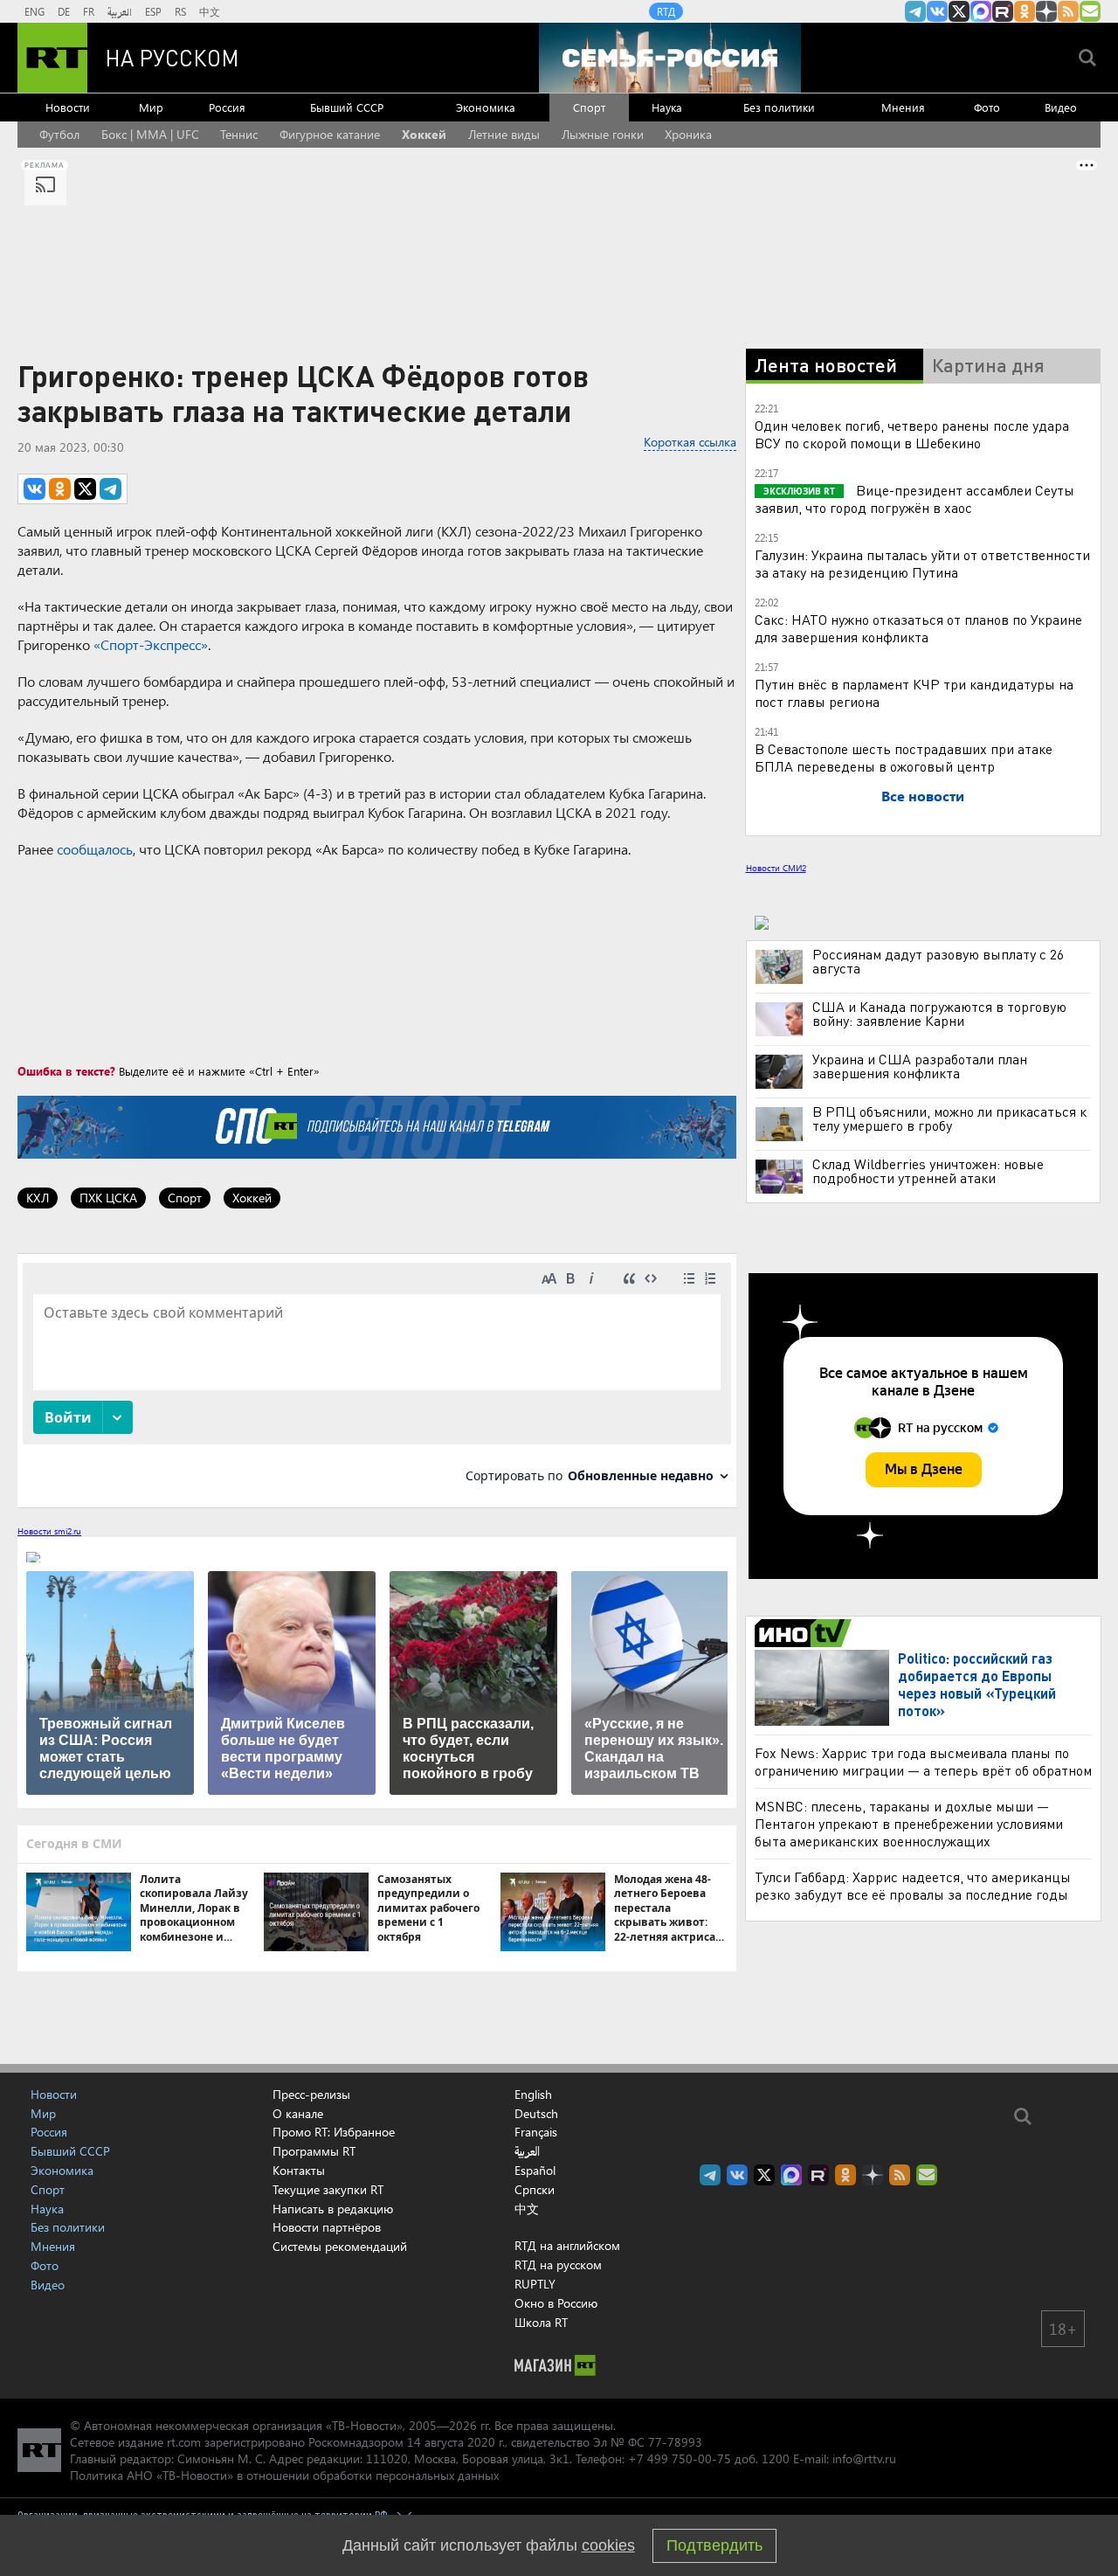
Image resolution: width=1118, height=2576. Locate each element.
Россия (227, 107)
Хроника (688, 134)
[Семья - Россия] (670, 58)
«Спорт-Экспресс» (151, 644)
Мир (151, 107)
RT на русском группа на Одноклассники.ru (1025, 11)
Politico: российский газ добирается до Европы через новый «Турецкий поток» (977, 1684)
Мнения (903, 107)
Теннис (239, 134)
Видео (1061, 107)
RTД (666, 11)
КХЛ (38, 1198)
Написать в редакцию (333, 2209)
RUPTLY (535, 2284)
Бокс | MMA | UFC (150, 134)
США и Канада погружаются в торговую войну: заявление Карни (939, 1014)
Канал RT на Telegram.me (915, 11)
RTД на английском (567, 2245)
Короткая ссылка (690, 442)
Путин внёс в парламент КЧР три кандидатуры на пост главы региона (914, 692)
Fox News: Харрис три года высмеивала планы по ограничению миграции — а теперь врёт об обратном (923, 1761)
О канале (298, 2113)
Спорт (589, 107)
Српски (535, 2190)
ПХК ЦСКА (108, 1198)
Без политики (779, 107)
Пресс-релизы (311, 2094)
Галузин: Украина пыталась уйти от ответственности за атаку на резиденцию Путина (922, 563)
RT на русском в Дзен (1046, 11)
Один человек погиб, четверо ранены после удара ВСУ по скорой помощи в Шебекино (912, 434)
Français (536, 2132)
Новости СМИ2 (776, 868)
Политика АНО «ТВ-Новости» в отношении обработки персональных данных (284, 2475)
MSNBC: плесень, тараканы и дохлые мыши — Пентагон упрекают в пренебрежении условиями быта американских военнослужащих (909, 1823)
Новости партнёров (327, 2227)
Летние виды (504, 134)
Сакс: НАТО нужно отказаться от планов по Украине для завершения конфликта (918, 628)
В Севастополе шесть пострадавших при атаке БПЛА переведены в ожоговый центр (904, 757)
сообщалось (95, 849)
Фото (987, 107)
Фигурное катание (330, 134)
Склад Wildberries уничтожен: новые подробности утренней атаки (928, 1171)
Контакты (299, 2170)
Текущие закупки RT (328, 2189)
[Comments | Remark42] (377, 1379)
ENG (35, 11)
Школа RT (541, 2322)
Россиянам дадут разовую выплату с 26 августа (938, 961)
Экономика (486, 107)
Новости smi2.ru (49, 1531)
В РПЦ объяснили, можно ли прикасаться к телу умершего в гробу (949, 1118)
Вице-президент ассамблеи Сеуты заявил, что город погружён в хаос (914, 499)
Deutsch (536, 2114)
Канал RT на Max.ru (981, 11)
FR (89, 11)
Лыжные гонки (603, 134)
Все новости (923, 796)
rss (1068, 11)
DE (64, 11)
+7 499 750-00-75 (680, 2458)
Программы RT (314, 2151)
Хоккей (424, 134)
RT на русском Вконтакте (937, 11)
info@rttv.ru (864, 2458)
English (533, 2095)
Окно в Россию (556, 2303)
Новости (68, 107)
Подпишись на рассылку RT (1090, 11)
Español (535, 2171)
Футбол (59, 134)
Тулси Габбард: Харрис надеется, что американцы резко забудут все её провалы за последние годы (913, 1885)
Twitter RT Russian (959, 11)
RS (180, 11)
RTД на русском (558, 2264)
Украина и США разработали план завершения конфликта (920, 1066)
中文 (210, 11)
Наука (667, 107)
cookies (608, 2545)
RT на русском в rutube (1003, 11)
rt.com (184, 2442)
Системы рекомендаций (340, 2246)
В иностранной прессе (806, 1633)
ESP (153, 11)
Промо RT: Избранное (334, 2132)
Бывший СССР (347, 107)
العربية (120, 11)
